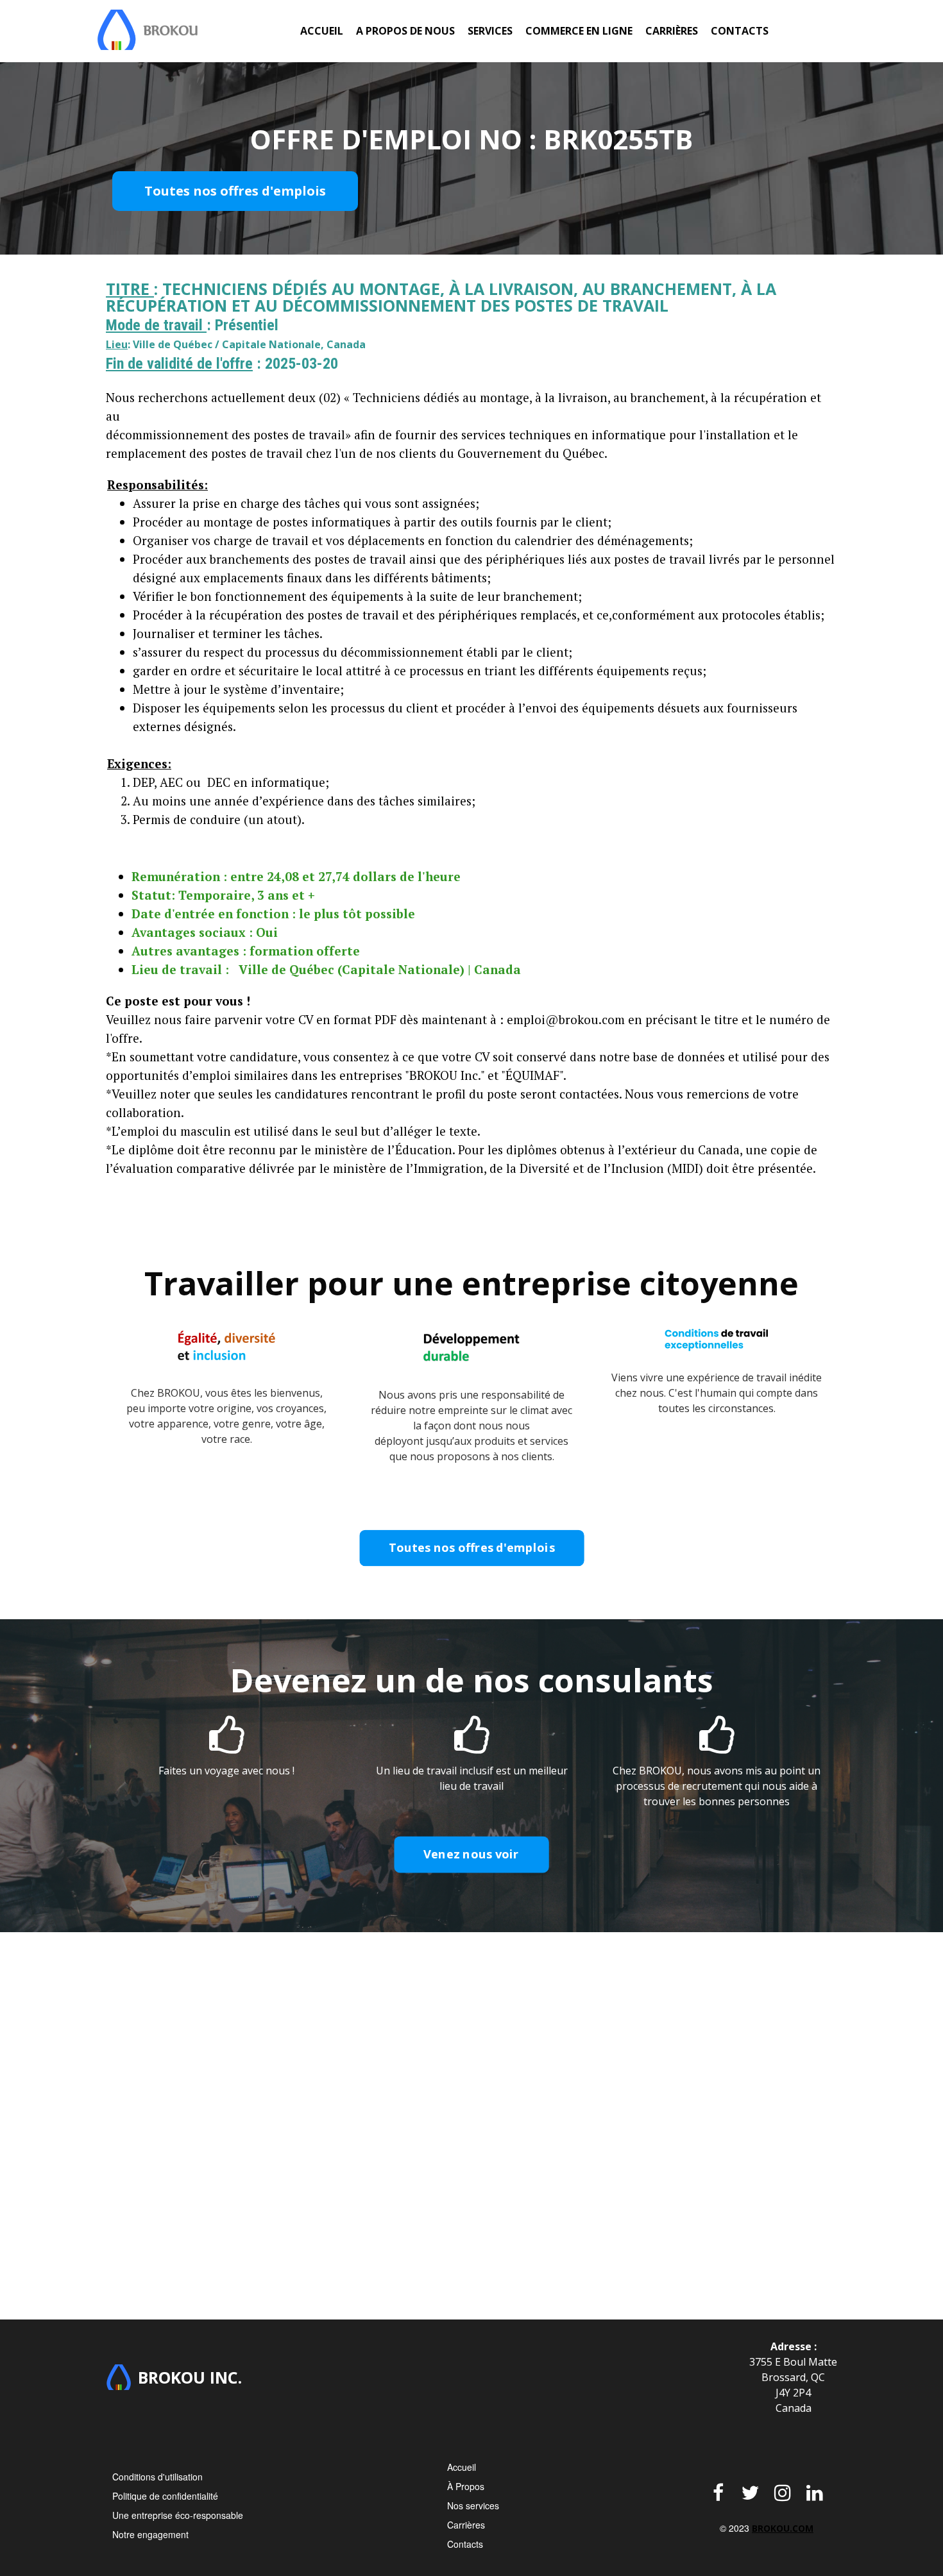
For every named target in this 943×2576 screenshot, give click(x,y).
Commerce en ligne (579, 31)
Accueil (322, 31)
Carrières (672, 31)
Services (490, 31)
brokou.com (783, 2528)
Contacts (740, 31)
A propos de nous (405, 31)
